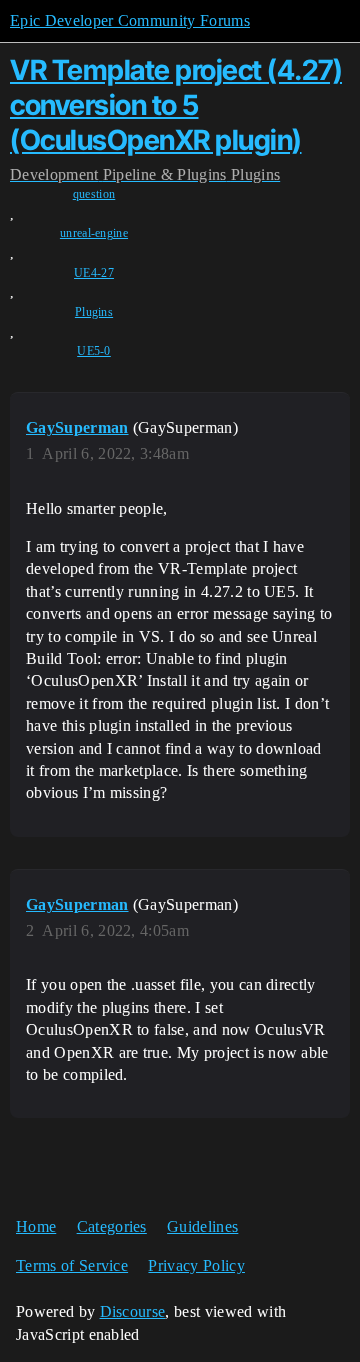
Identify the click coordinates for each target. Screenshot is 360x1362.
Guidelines (202, 1226)
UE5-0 (94, 351)
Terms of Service (72, 1265)
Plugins (94, 312)
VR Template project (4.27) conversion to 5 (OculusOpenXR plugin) (176, 105)
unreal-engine (94, 233)
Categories (112, 1226)
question (94, 194)
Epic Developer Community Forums (130, 20)
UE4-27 (94, 273)
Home (36, 1226)
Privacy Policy (196, 1265)
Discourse (133, 1311)
